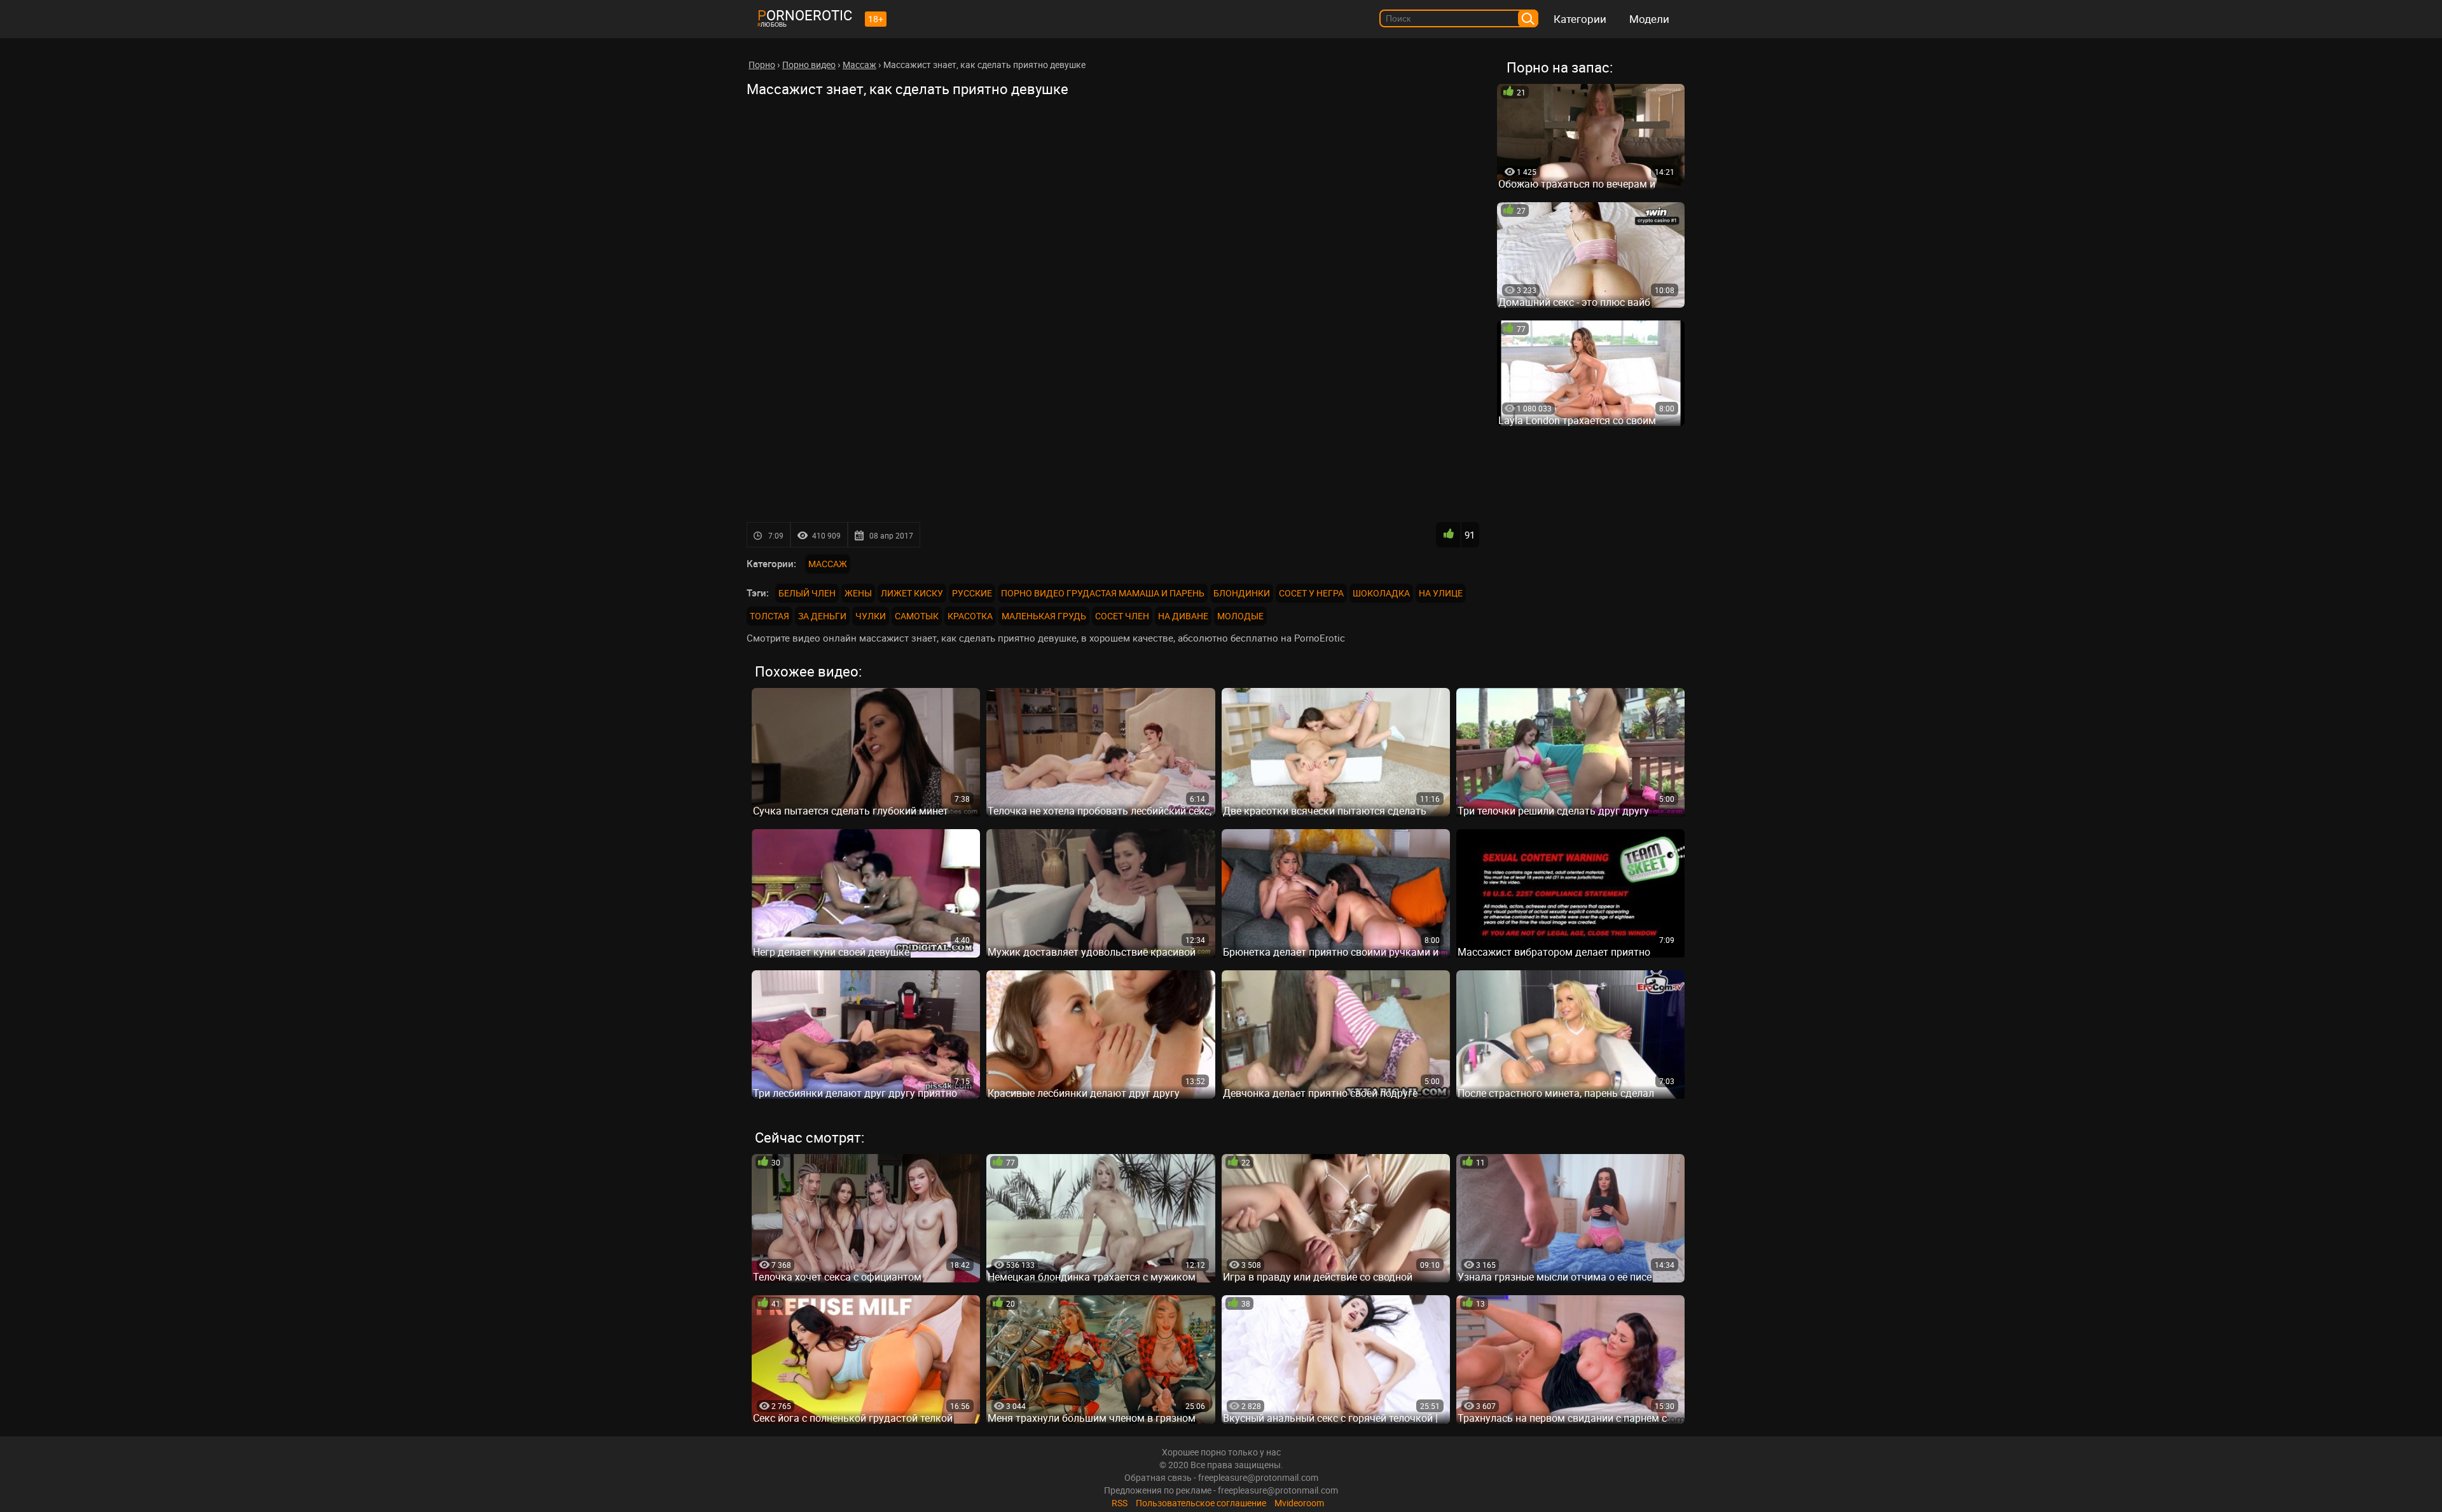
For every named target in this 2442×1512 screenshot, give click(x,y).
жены (858, 593)
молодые (1240, 616)
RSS (1120, 1503)
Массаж (828, 564)
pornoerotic (805, 15)
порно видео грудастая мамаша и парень (1103, 593)
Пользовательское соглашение (1201, 1503)
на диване (1183, 616)
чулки (871, 616)
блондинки (1242, 593)
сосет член (1122, 616)
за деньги (822, 616)
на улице (1441, 593)
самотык (917, 616)
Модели (1649, 19)
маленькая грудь (1044, 616)
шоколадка (1381, 593)
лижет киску (912, 593)
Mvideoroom (1299, 1503)
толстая (769, 616)
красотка (970, 616)
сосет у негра (1311, 593)
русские (972, 593)
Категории (1580, 19)
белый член (807, 593)
